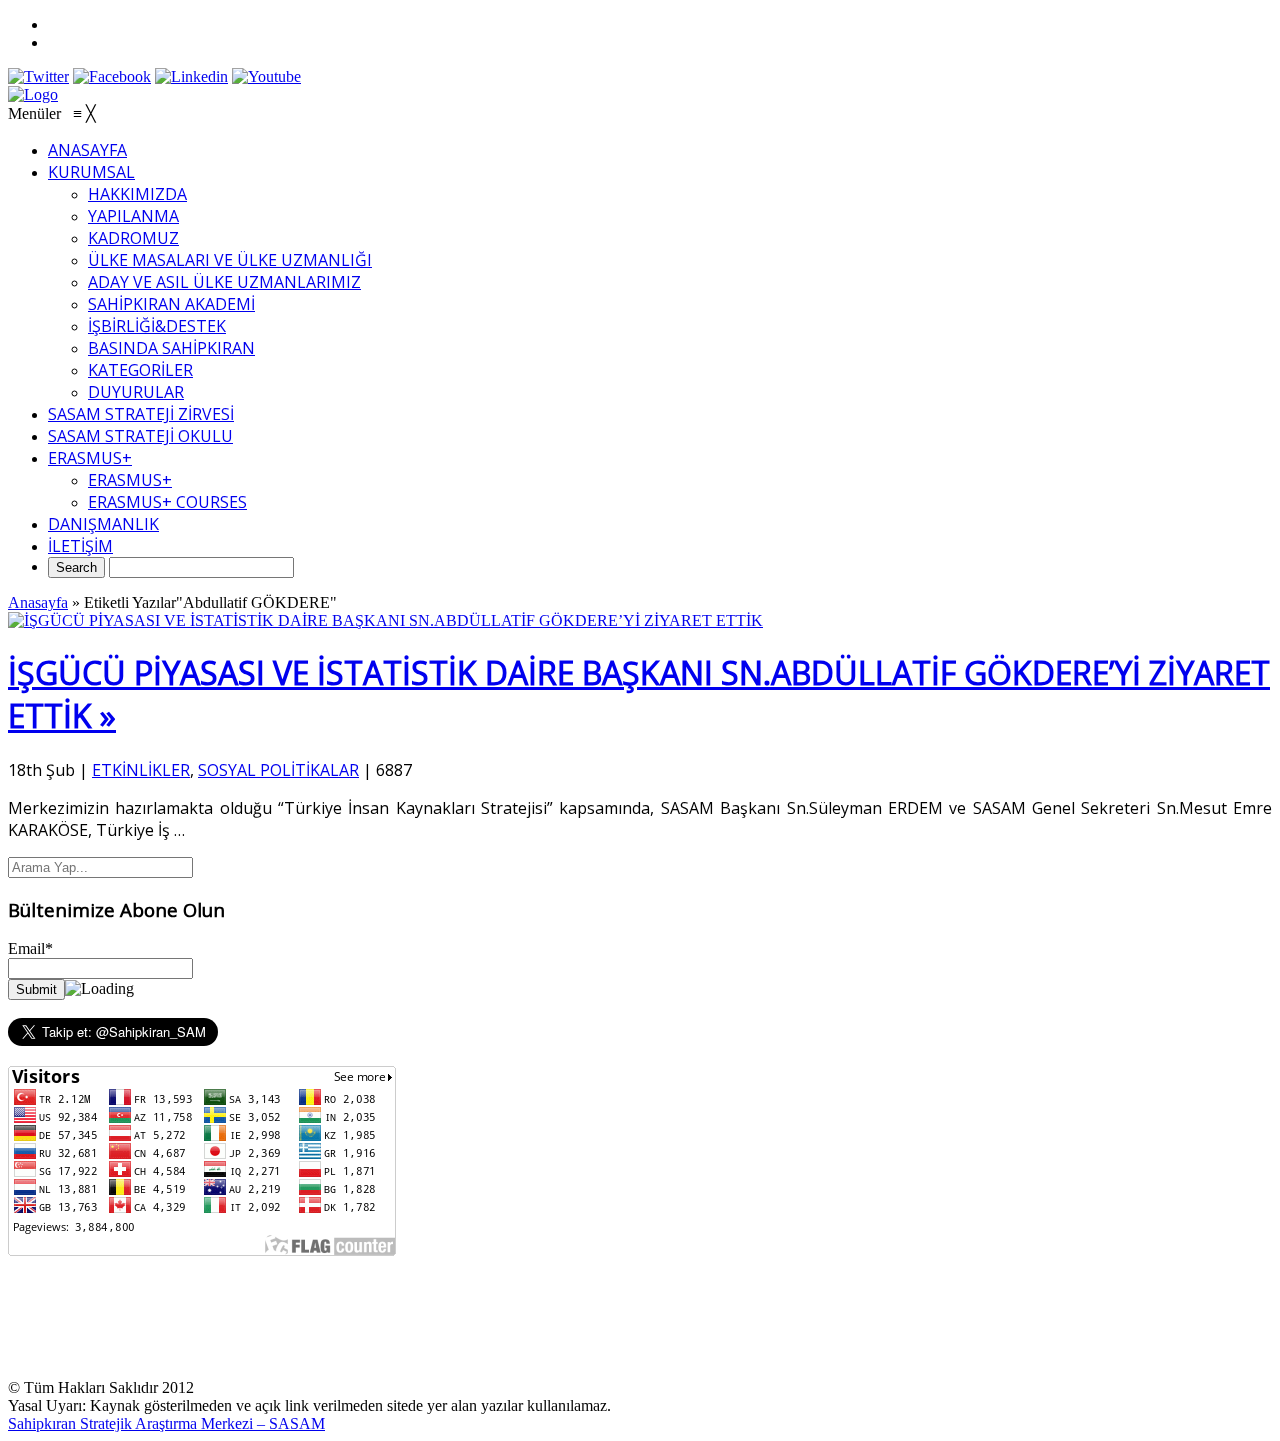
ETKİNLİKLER (141, 770)
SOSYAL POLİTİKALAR (278, 770)
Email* (30, 948)
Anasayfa (38, 602)
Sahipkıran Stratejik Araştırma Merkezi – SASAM (166, 1423)
